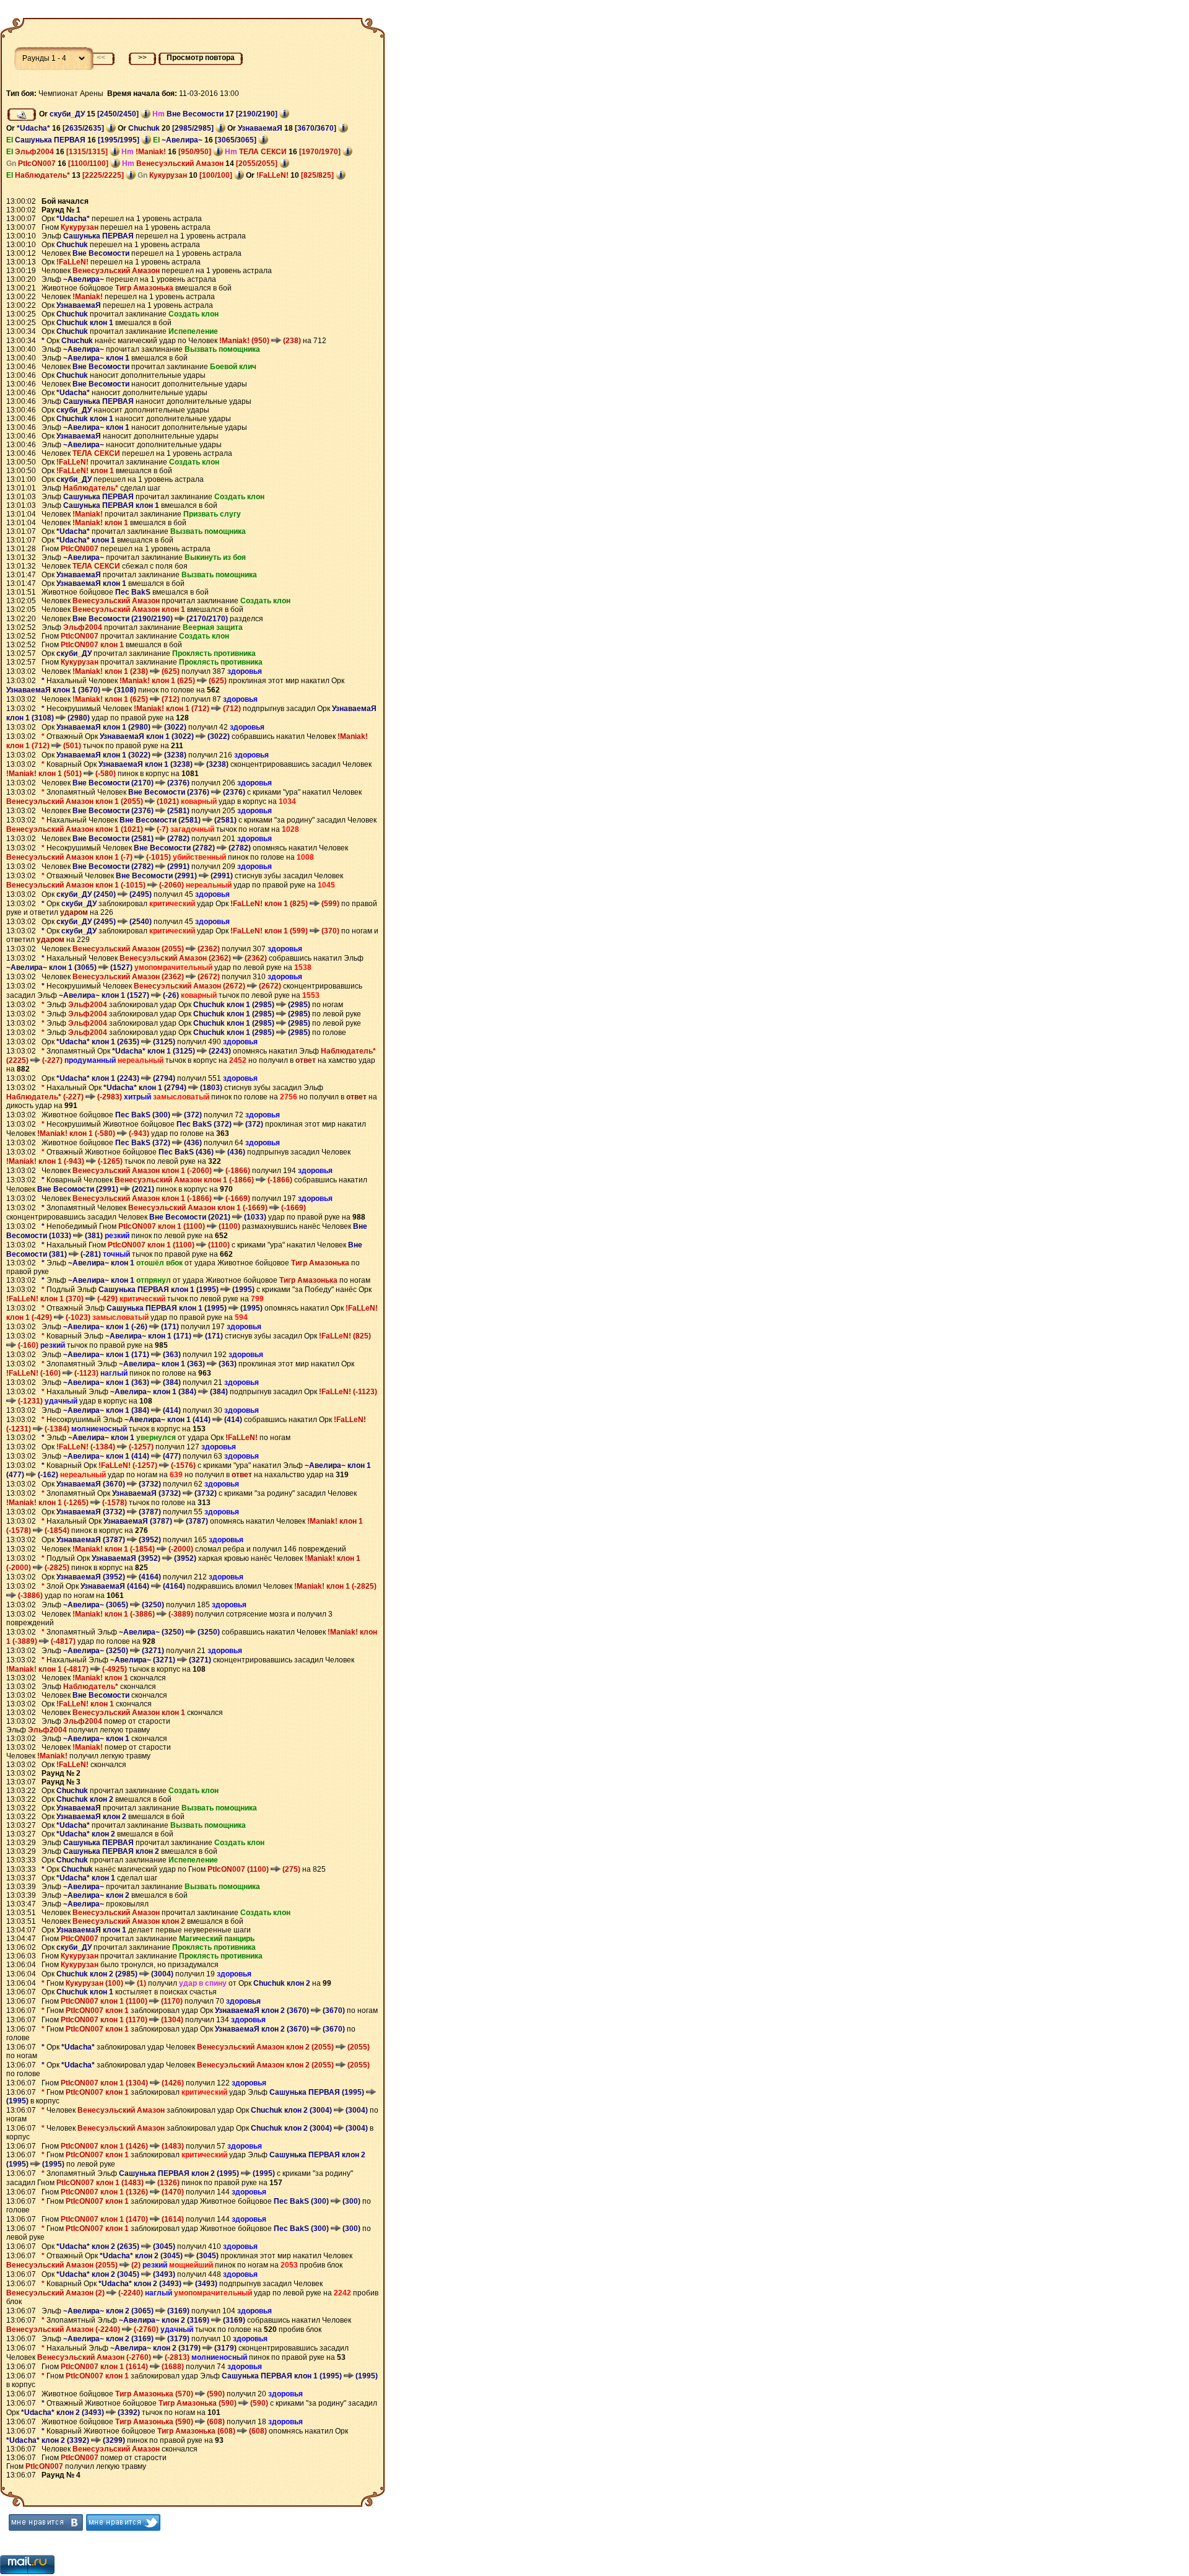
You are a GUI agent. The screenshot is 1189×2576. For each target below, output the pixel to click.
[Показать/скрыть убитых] (22, 115)
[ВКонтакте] (46, 2522)
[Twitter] (123, 2522)
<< (101, 58)
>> (142, 58)
